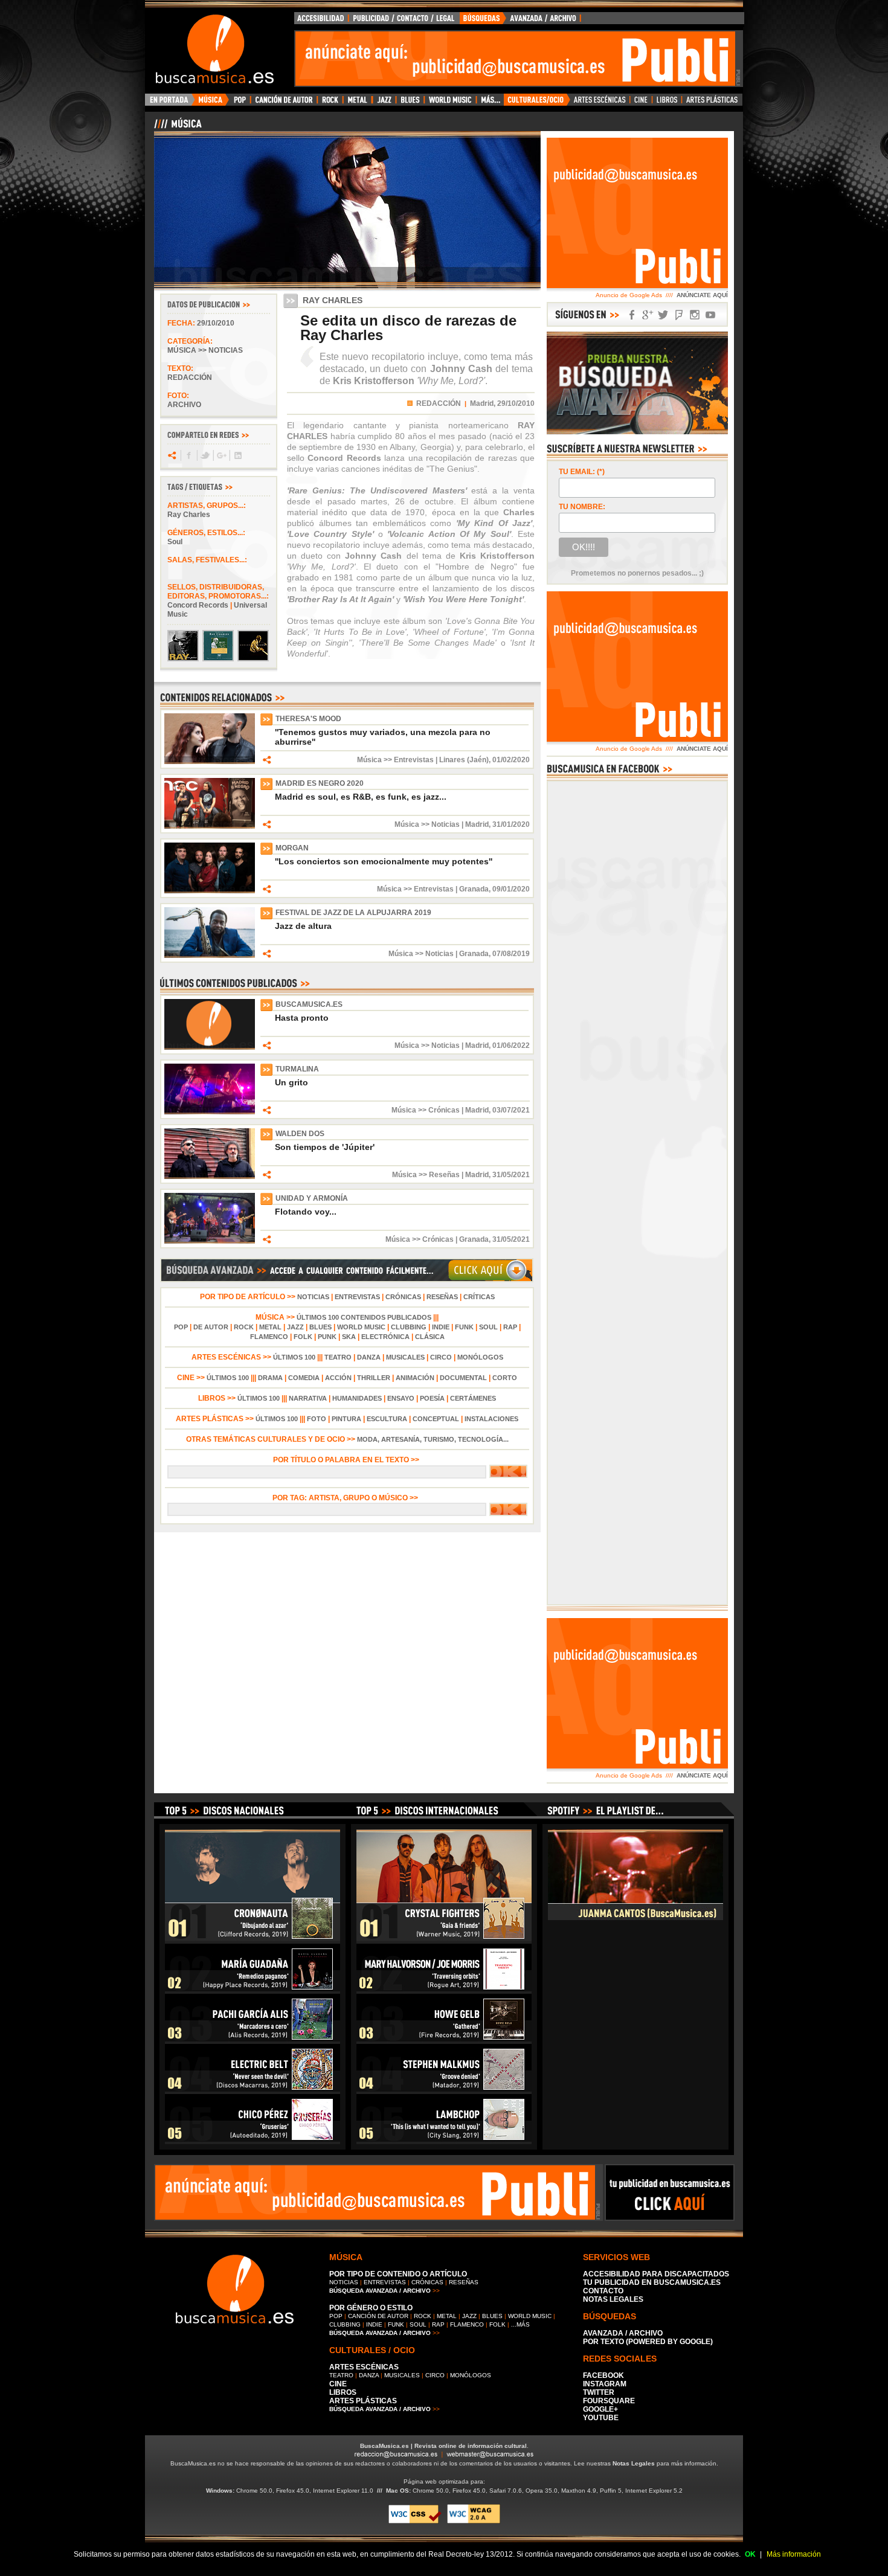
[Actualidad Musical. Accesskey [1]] (212, 103)
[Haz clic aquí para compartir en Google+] (221, 455)
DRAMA (270, 1378)
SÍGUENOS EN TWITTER (663, 315)
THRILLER (374, 1378)
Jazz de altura (303, 926)
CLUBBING (409, 1327)
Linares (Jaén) (464, 760)
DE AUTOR (211, 1327)
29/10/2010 (216, 323)
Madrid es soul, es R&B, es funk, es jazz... (361, 797)
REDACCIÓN (439, 403)
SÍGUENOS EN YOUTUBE (710, 315)
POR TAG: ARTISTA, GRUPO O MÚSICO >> (347, 1498)
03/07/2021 (511, 1110)
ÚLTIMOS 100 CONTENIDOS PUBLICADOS (364, 1317)
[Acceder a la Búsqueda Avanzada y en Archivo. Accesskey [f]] (637, 432)
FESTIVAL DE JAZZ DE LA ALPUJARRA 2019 (353, 913)
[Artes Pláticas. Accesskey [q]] (712, 103)
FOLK (303, 1337)
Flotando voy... (306, 1212)
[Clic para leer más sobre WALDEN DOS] (210, 1177)
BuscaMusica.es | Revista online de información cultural (443, 2446)
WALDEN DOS (300, 1134)
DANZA (369, 1357)
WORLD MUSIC (361, 1327)
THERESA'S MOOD (308, 719)
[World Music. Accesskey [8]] (450, 103)
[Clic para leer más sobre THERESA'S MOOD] (210, 762)
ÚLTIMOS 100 (294, 1357)
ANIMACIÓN (415, 1378)
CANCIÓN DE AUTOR (378, 2316)
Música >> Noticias (205, 350)
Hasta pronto (302, 1018)
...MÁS (520, 2324)
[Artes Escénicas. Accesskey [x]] (600, 103)
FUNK (464, 1327)
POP (181, 1327)
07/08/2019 (511, 954)
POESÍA (432, 1398)
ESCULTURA (387, 1419)
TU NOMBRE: (582, 507)
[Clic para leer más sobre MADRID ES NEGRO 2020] (210, 826)
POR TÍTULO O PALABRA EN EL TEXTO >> (347, 1460)
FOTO (317, 1419)
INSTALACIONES (491, 1419)
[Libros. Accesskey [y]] (667, 103)
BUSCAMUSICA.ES (309, 1004)
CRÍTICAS (479, 1297)
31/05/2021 (511, 1175)
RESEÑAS (442, 1297)
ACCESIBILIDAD (321, 21)
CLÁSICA (430, 1337)
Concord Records (198, 605)
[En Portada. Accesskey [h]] (170, 103)
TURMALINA (297, 1069)
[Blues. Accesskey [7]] (410, 103)
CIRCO (441, 1357)
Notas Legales (634, 2463)
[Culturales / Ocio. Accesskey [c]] (537, 103)
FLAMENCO (269, 1337)
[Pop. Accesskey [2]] (240, 103)
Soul (175, 542)
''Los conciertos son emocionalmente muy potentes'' (384, 861)
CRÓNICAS (403, 1297)
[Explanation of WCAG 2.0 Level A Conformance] (474, 2521)
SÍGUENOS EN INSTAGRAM (695, 315)
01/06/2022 (511, 1045)
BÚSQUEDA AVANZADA (522, 21)
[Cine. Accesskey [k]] (641, 103)
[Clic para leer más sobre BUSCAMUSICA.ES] (210, 1047)
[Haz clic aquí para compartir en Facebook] (188, 455)
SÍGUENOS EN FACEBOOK (632, 315)
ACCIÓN (338, 1378)
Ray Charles (189, 515)
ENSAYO (401, 1398)
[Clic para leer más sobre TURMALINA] (210, 1112)
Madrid (477, 824)
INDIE (441, 1327)
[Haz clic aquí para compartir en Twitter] (204, 455)
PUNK (327, 1337)
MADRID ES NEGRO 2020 (320, 783)
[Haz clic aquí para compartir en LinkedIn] (237, 455)
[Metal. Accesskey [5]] (358, 103)
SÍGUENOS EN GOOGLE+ (648, 315)
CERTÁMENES (473, 1398)
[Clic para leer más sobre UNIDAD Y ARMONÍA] (210, 1241)
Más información (794, 2554)
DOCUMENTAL (463, 1378)
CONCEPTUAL (436, 1419)
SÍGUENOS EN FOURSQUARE (679, 315)
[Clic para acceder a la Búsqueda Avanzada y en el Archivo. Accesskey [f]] (347, 1280)
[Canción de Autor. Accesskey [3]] (284, 103)
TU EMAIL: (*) (582, 472)
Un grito (291, 1082)
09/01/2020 (511, 889)
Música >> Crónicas (426, 1110)
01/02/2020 (511, 760)
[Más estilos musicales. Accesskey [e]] (490, 103)
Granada (474, 889)
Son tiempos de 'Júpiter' (325, 1147)
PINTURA (346, 1419)
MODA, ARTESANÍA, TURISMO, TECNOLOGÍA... (433, 1439)
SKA (349, 1337)
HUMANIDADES (357, 1398)
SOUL (488, 1327)
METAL (270, 1327)
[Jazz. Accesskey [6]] (384, 103)
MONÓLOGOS (480, 1357)
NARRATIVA (308, 1398)
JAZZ (295, 1327)
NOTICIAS (313, 1297)
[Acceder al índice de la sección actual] (296, 129)
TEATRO (338, 1357)
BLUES (320, 1327)
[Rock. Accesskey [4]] (330, 103)
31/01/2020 (511, 824)
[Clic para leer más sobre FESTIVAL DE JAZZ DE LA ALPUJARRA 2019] (210, 956)
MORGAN (292, 848)
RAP (510, 1327)
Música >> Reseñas (426, 1175)
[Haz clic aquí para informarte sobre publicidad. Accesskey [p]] (670, 2217)
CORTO (505, 1378)
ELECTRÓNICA (385, 1337)
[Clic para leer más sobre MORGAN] (210, 891)
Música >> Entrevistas (395, 760)
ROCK (244, 1327)
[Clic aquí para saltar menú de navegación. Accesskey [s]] (444, 10)
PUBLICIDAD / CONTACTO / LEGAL (404, 21)
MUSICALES (405, 1357)
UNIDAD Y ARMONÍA (312, 1198)
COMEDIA (304, 1378)
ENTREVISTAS (357, 1297)
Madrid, (483, 403)
